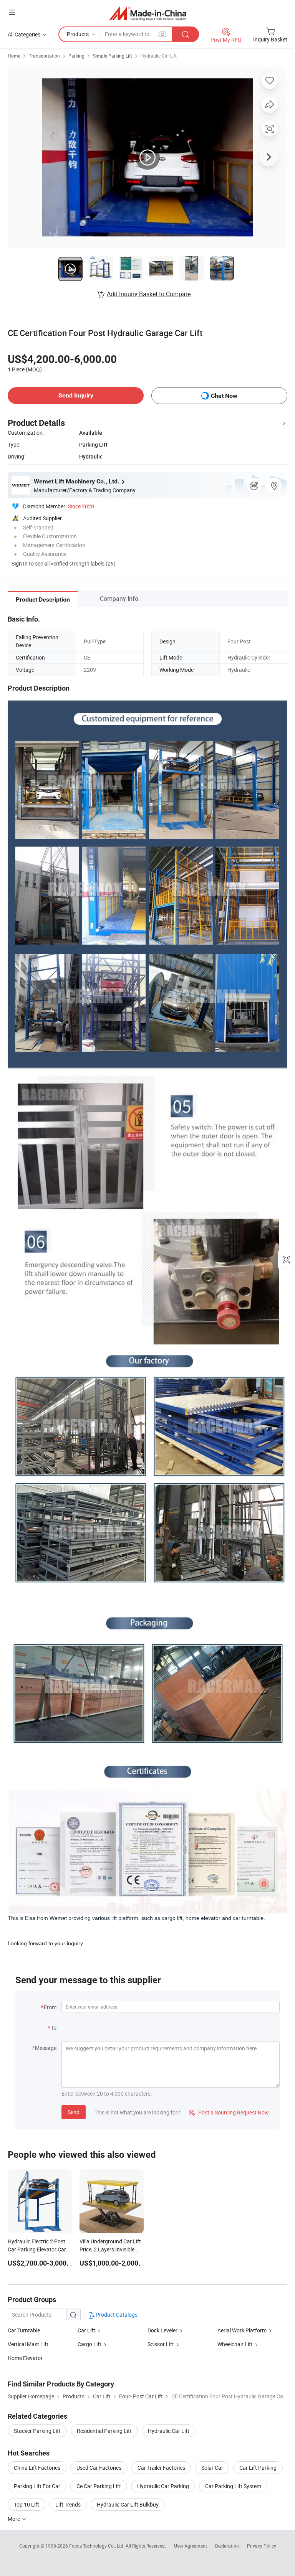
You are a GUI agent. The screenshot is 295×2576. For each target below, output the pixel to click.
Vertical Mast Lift (28, 2344)
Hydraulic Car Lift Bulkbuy (128, 2504)
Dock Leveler (162, 2330)
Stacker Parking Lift (37, 2431)
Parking (76, 56)
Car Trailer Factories (161, 2468)
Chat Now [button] (224, 396)
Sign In (20, 563)
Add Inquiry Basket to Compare (149, 294)
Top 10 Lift (27, 2504)
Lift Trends (68, 2504)
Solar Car (212, 2468)
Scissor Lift (161, 2344)
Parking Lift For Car (37, 2486)
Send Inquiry (76, 395)
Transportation (44, 56)
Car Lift (86, 2330)
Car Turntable (24, 2330)
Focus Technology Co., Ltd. (97, 2546)
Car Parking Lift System (233, 2486)
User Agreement (191, 2546)
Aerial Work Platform (242, 2330)
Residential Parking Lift (104, 2431)
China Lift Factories (37, 2468)
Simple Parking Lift (113, 56)
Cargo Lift (89, 2344)
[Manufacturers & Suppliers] (148, 13)
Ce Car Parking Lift (99, 2486)
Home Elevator (25, 2358)
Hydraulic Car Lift (159, 56)
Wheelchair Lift (235, 2344)
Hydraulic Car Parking (163, 2486)
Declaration (227, 2546)
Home (14, 56)
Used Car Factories (99, 2468)
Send (74, 2112)
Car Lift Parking (258, 2468)
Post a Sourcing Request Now (229, 2112)
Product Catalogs (116, 2315)
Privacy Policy (262, 2546)
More (14, 2519)
